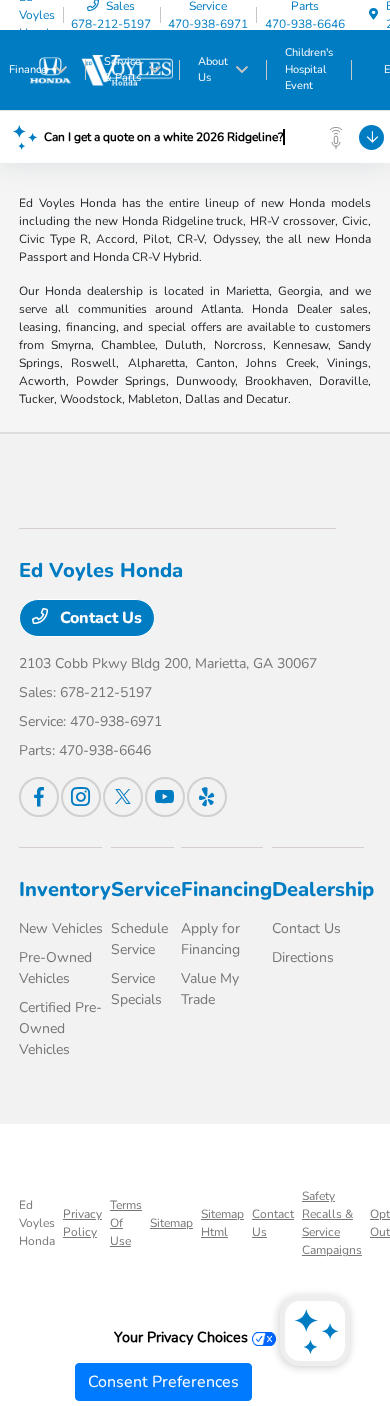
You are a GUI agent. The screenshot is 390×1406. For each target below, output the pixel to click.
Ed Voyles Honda (37, 1223)
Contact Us (99, 618)
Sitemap (171, 1223)
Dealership (323, 889)
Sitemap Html (222, 1223)
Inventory (65, 889)
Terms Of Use (126, 1223)
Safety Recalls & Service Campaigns (332, 1223)
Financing (226, 889)
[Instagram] (81, 797)
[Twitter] (123, 797)
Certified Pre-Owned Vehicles (60, 1028)
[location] (373, 15)
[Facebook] (39, 797)
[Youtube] (165, 797)
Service (146, 889)
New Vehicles (61, 928)
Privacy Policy (82, 1223)
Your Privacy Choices (183, 1337)
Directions (303, 957)
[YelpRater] (207, 797)
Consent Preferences (163, 1382)
